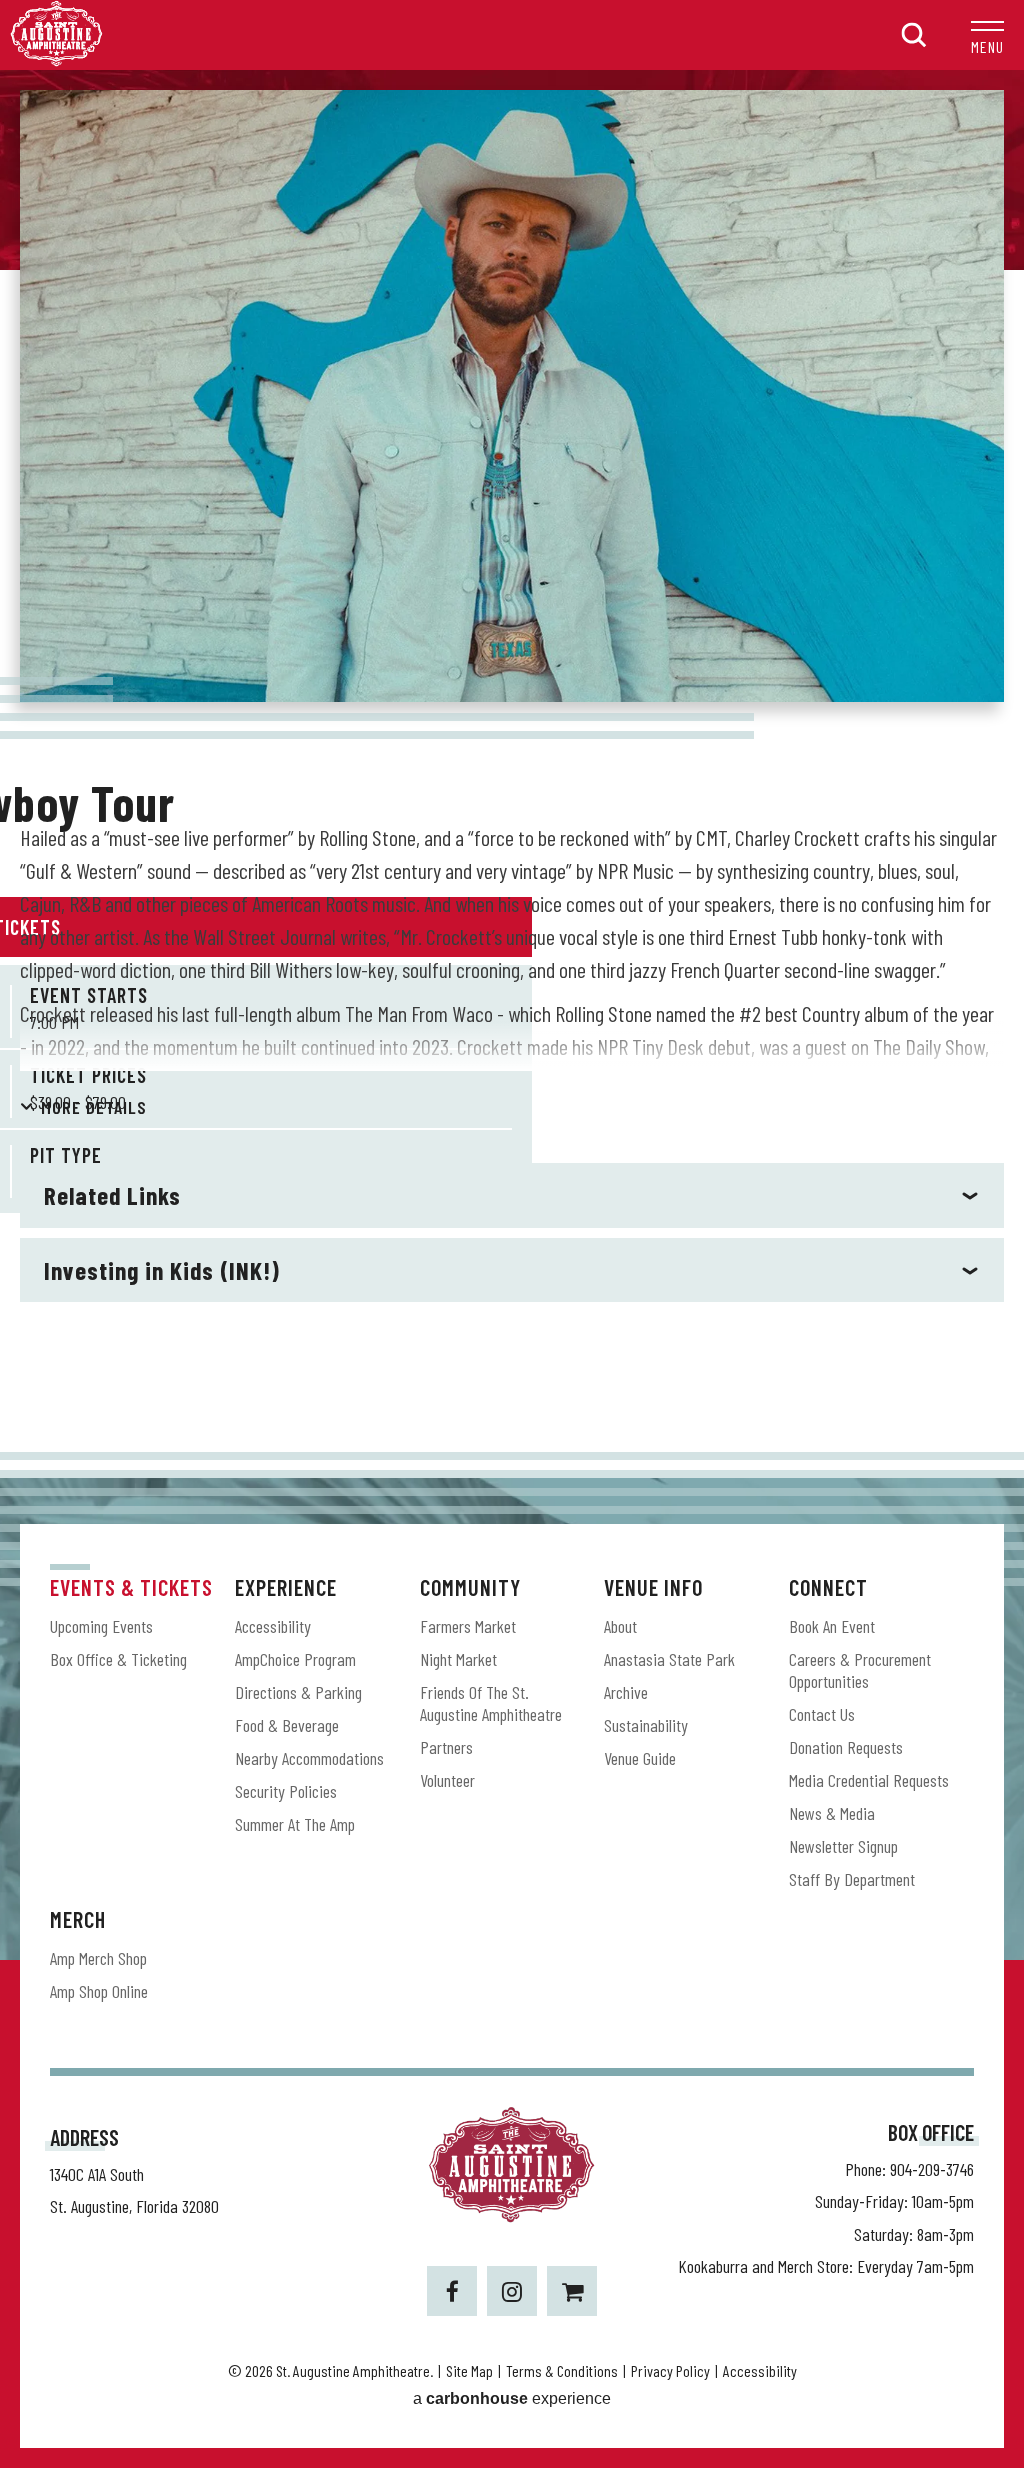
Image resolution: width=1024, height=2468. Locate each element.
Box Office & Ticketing (118, 1659)
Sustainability (646, 1725)
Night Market (458, 1659)
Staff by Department (852, 1879)
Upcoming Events (101, 1626)
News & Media (832, 1813)
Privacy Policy (670, 2370)
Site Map (469, 2370)
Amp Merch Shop (98, 1958)
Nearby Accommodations (309, 1758)
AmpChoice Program (295, 1659)
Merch (78, 1919)
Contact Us (822, 1714)
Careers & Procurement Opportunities (860, 1670)
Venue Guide (640, 1758)
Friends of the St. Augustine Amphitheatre (491, 1703)
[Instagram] (512, 2291)
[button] (987, 35)
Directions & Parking (298, 1692)
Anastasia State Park (669, 1659)
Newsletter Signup (843, 1846)
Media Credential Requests (869, 1780)
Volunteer (447, 1780)
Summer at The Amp (295, 1824)
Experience (286, 1587)
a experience (512, 2398)
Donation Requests (846, 1747)
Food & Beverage (287, 1725)
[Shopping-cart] (572, 2291)
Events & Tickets (131, 1587)
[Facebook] (452, 2291)
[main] (512, 761)
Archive (626, 1692)
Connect (828, 1587)
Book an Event (832, 1626)
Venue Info (653, 1587)
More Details (94, 1107)
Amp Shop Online (99, 1991)
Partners (446, 1747)
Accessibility (273, 1626)
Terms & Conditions (562, 2370)
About (620, 1626)
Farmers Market (468, 1626)
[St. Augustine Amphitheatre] (56, 60)
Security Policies (286, 1791)
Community (470, 1587)
